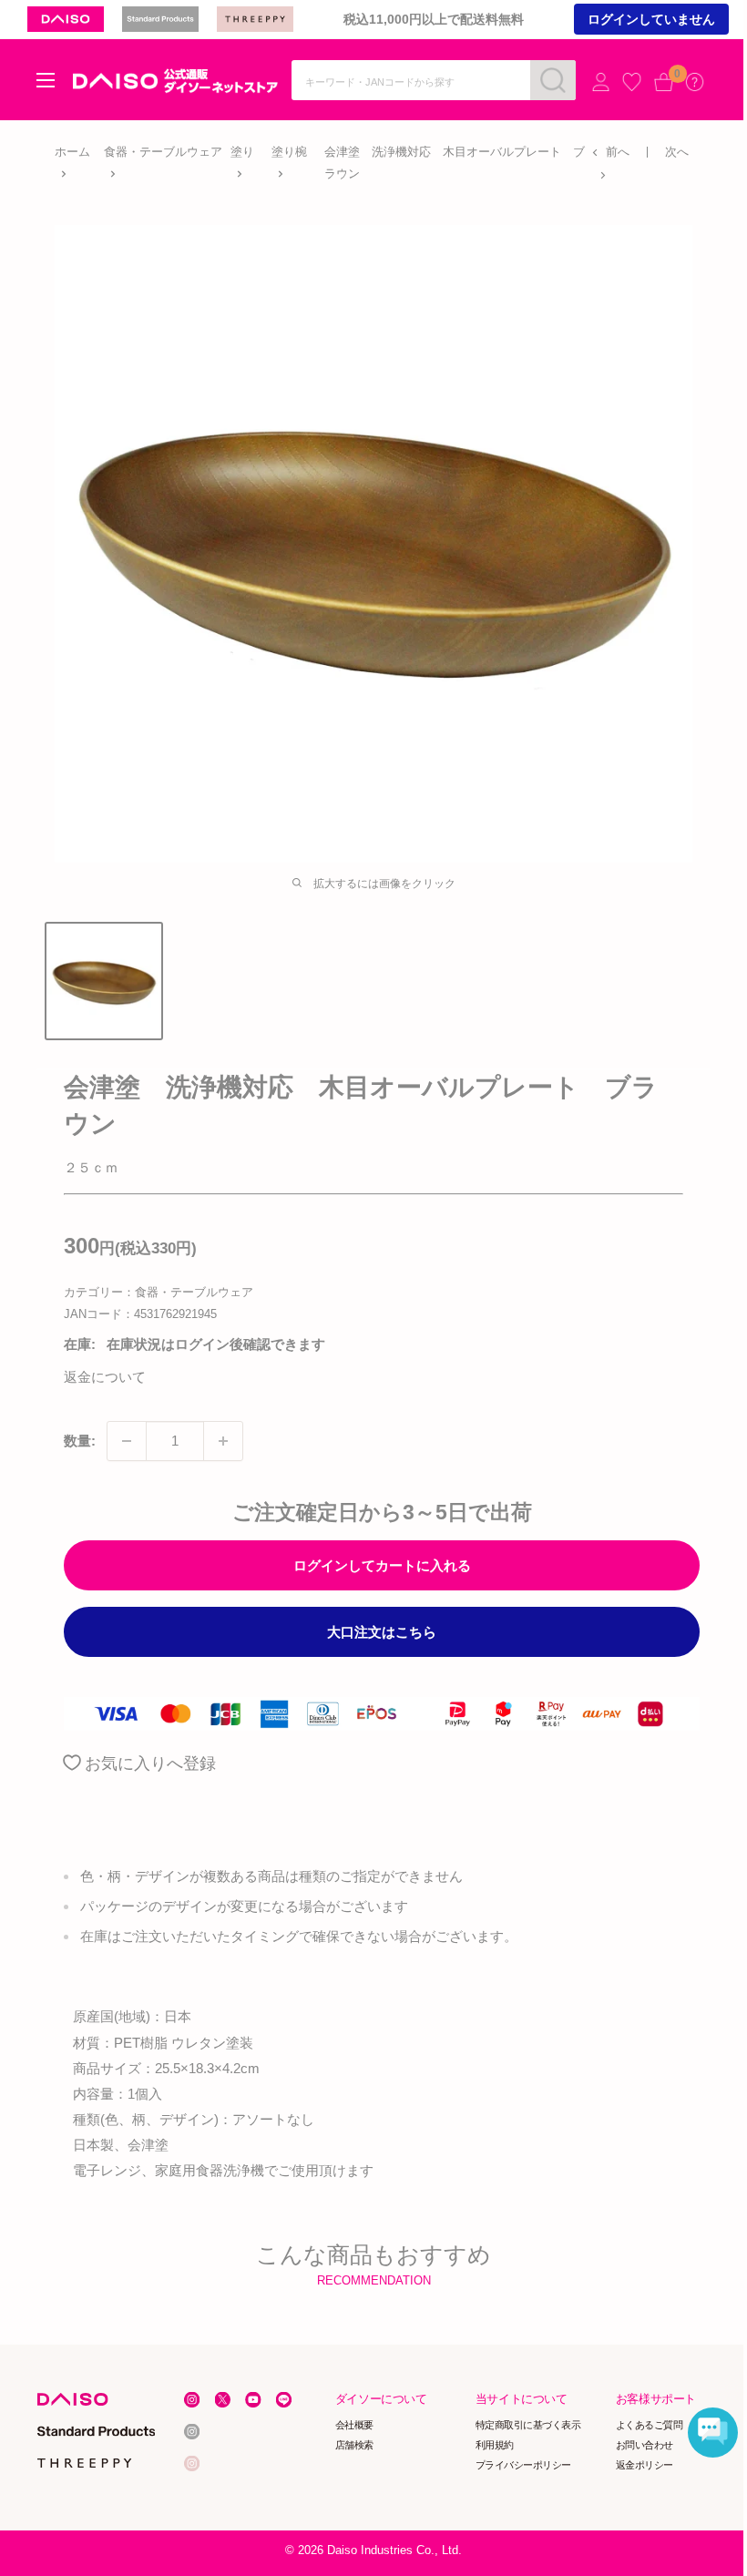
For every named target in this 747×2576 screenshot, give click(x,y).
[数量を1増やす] (223, 1441)
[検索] (553, 80)
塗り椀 (289, 152)
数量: (80, 1441)
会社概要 (354, 2425)
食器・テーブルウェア (163, 152)
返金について (105, 1377)
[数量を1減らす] (127, 1441)
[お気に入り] (632, 82)
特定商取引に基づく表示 (528, 2425)
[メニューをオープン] (46, 80)
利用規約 (495, 2445)
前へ (618, 152)
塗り (242, 152)
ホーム (72, 152)
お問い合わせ (645, 2445)
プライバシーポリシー (523, 2464)
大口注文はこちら (382, 1632)
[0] (664, 82)
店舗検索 (354, 2445)
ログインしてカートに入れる (382, 1565)
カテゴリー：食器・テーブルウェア (159, 1292)
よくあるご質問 (650, 2425)
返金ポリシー (645, 2464)
